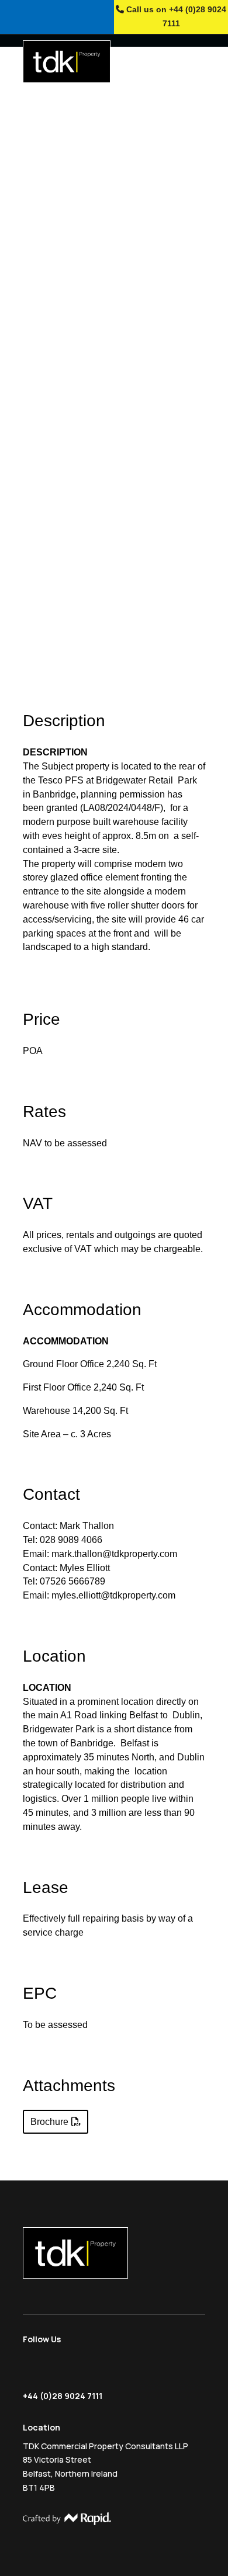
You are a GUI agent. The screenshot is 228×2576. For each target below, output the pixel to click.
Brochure (49, 2122)
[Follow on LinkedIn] (78, 2370)
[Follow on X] (32, 2370)
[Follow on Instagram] (54, 2370)
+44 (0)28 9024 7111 (63, 2396)
